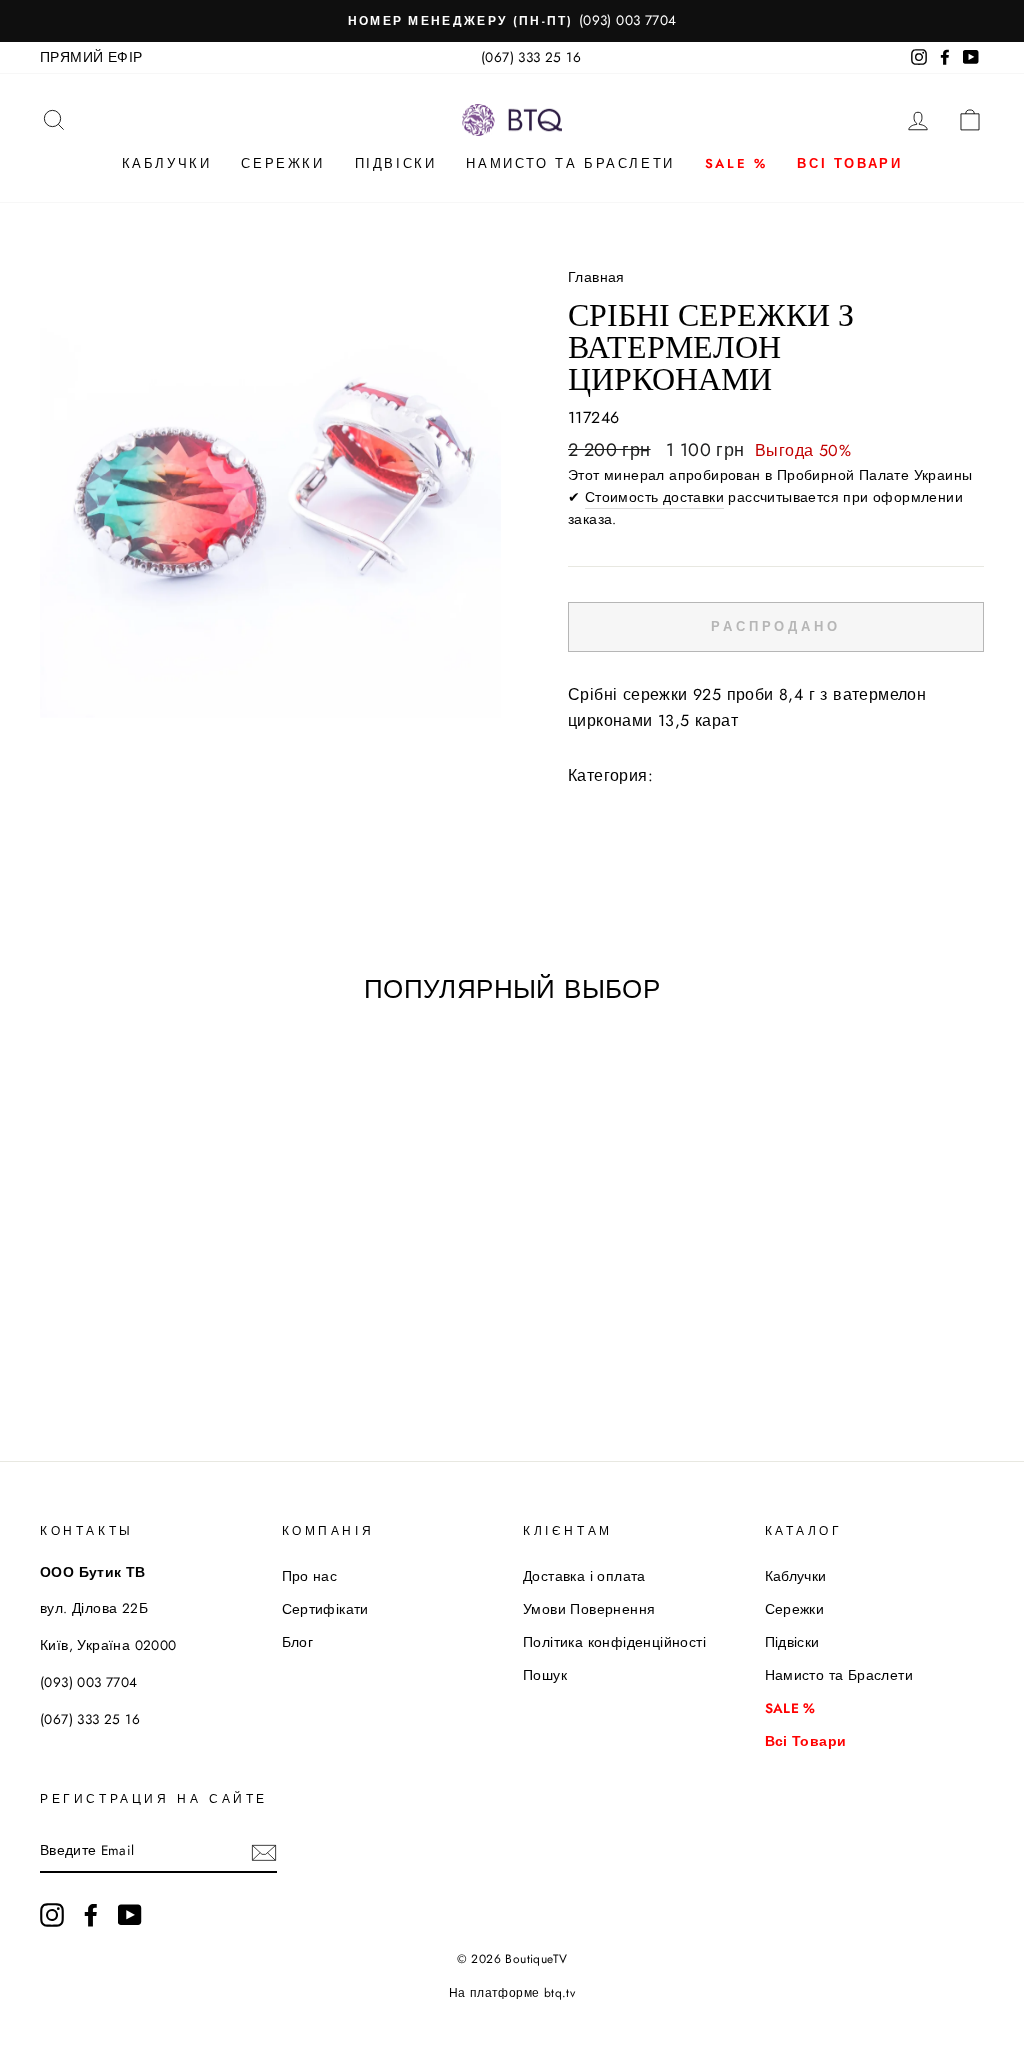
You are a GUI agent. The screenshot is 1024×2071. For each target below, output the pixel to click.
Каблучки (167, 163)
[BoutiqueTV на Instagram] (52, 1915)
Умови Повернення (589, 1609)
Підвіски (396, 163)
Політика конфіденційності (614, 1642)
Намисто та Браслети (570, 163)
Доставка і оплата (584, 1576)
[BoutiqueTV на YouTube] (130, 1915)
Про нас (310, 1576)
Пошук (545, 1675)
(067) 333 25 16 (531, 57)
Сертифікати (325, 1609)
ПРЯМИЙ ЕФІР (91, 57)
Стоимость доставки (654, 497)
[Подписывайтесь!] (264, 1851)
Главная (596, 277)
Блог (298, 1642)
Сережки (282, 163)
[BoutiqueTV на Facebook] (91, 1915)
